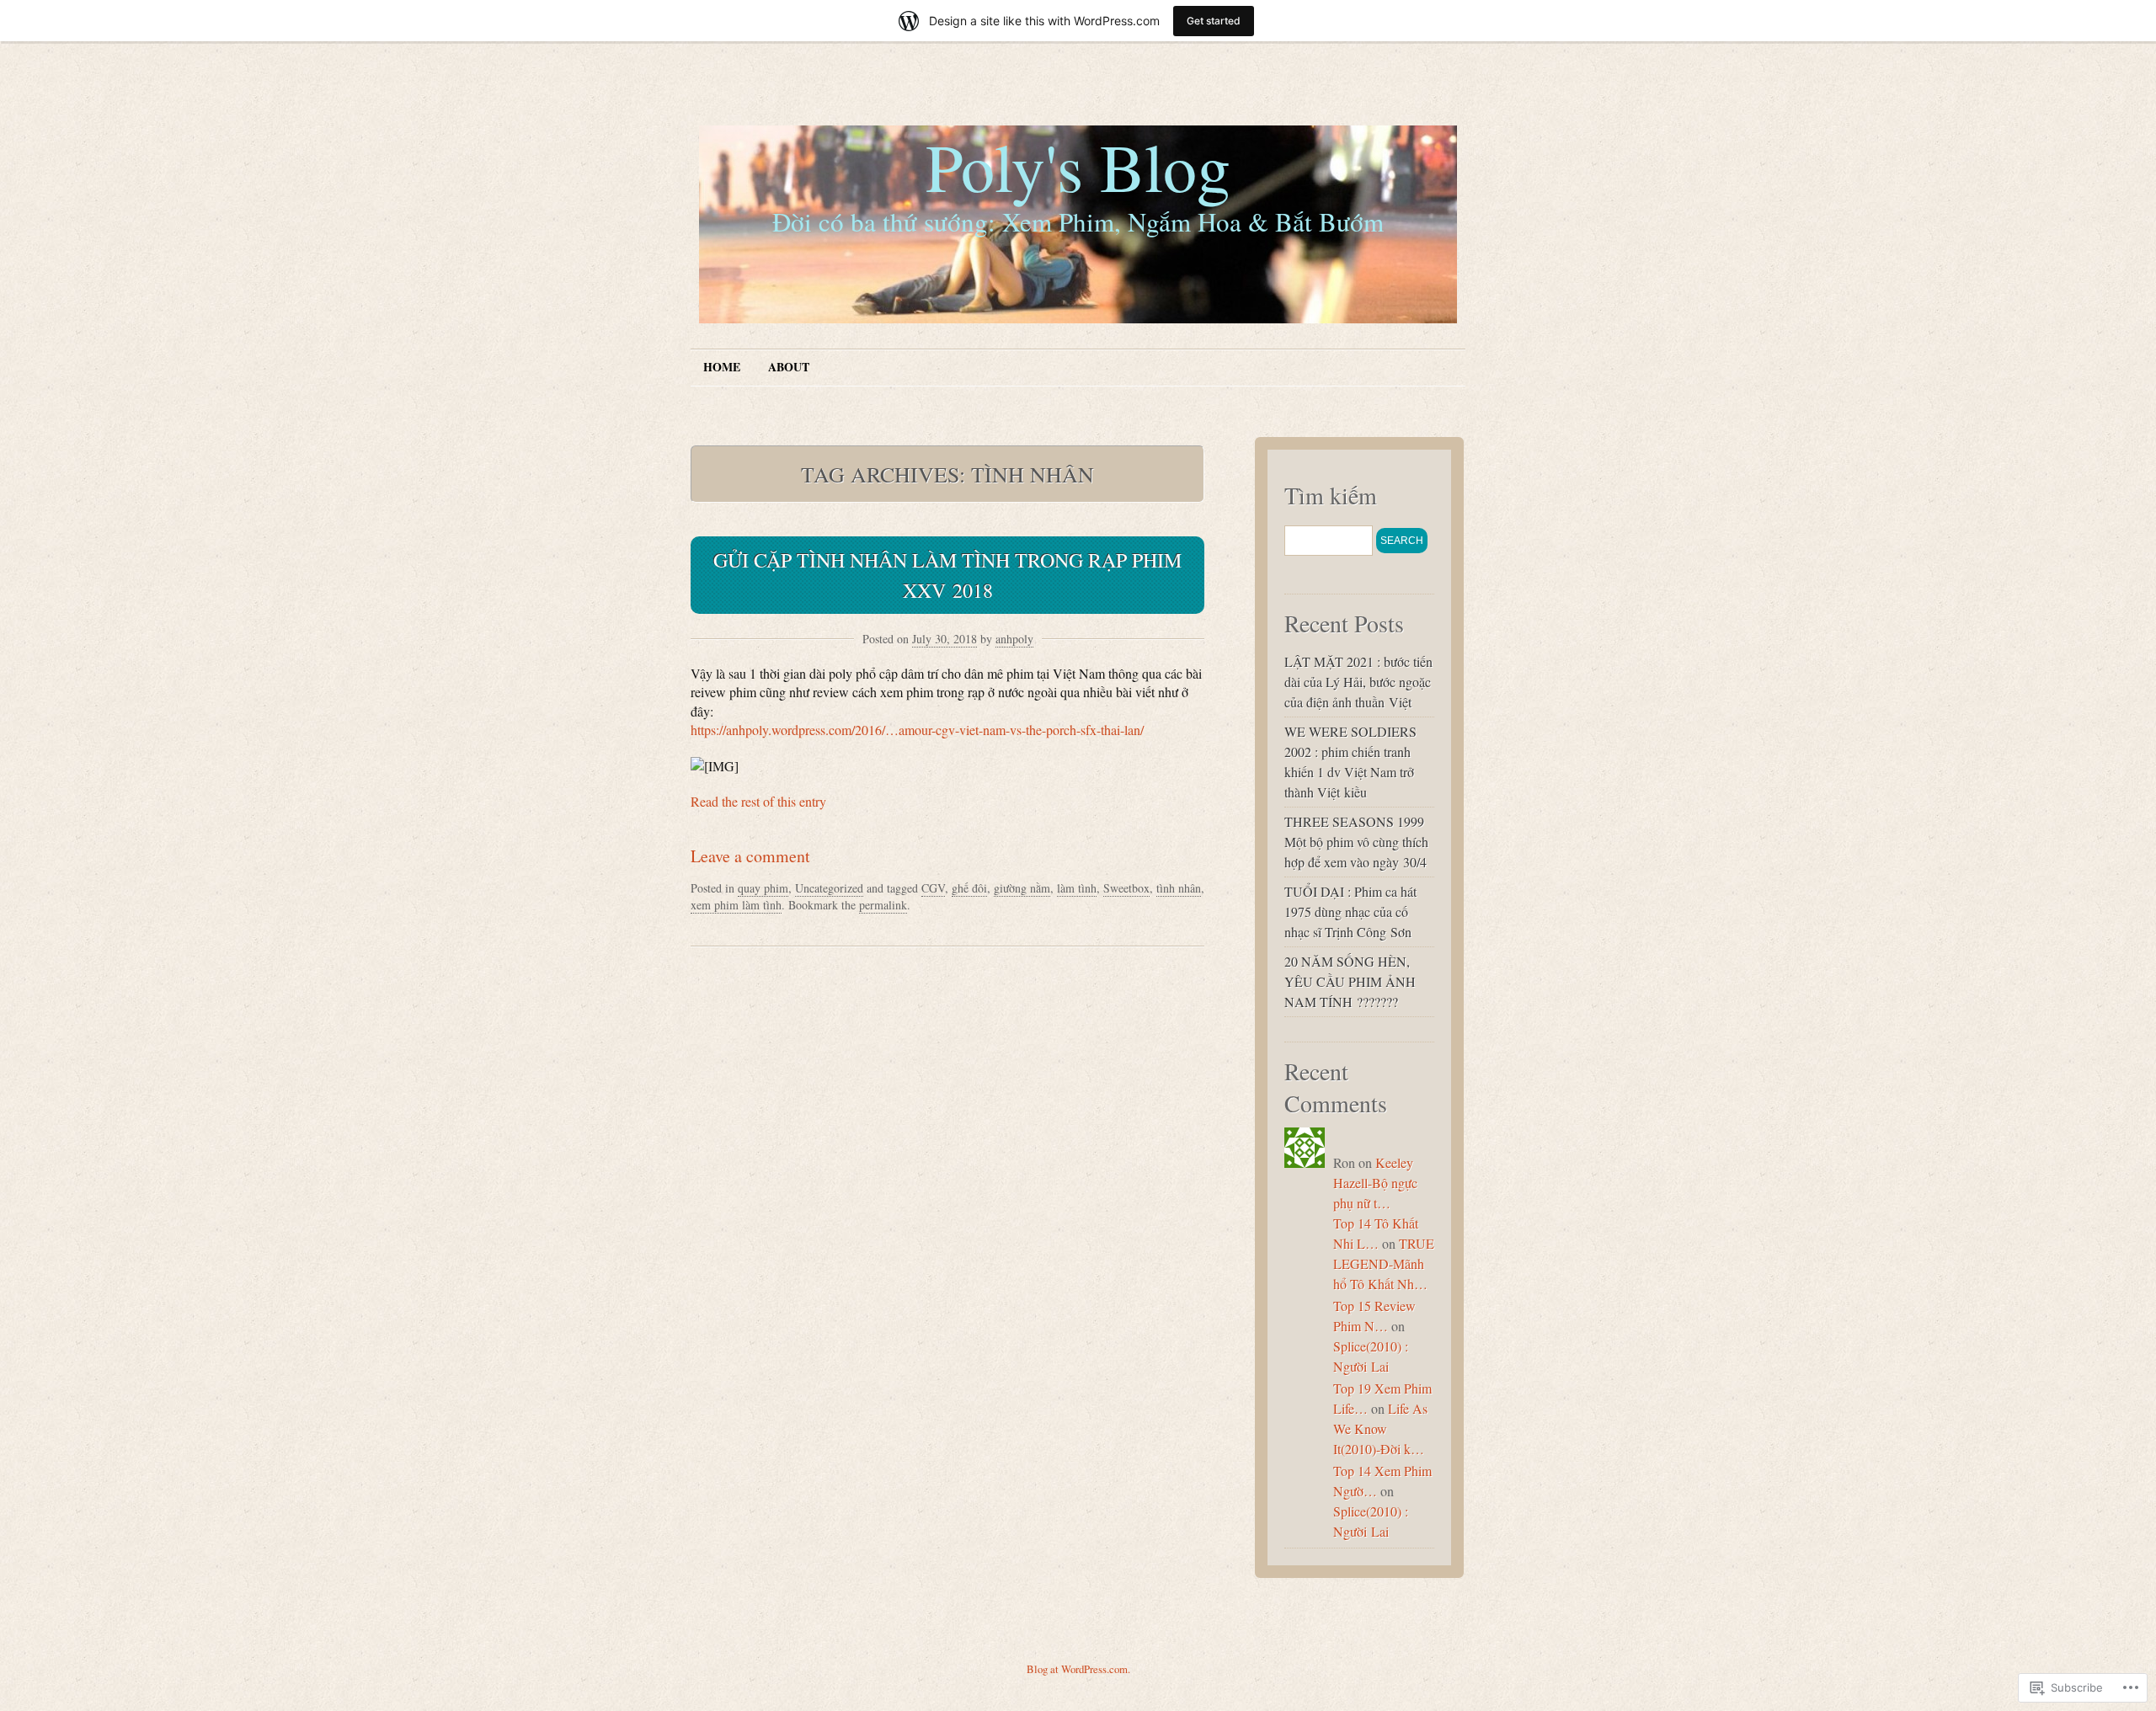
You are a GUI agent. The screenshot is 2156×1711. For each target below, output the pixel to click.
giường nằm (1022, 888)
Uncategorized (829, 888)
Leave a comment (750, 856)
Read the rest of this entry (758, 801)
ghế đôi (969, 888)
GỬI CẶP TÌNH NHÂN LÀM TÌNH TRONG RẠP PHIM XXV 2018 (947, 575)
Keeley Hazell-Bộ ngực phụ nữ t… (1375, 1183)
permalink (883, 905)
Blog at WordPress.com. (1078, 1669)
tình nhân (1179, 888)
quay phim (763, 888)
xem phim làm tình (736, 905)
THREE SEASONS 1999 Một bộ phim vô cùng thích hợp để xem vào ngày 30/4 (1356, 842)
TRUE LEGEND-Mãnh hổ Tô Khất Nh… (1384, 1263)
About (789, 367)
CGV (933, 888)
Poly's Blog (1078, 166)
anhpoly (1014, 639)
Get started (1214, 21)
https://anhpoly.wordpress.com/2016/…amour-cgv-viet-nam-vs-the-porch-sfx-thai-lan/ (917, 730)
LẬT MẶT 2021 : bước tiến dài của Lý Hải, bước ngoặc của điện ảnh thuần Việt (1358, 682)
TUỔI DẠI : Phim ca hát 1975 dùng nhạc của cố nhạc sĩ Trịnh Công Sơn (1350, 911)
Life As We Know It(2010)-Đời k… (1380, 1428)
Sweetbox (1126, 888)
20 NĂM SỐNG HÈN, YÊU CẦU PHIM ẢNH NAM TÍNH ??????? (1350, 981)
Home (722, 367)
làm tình (1077, 888)
